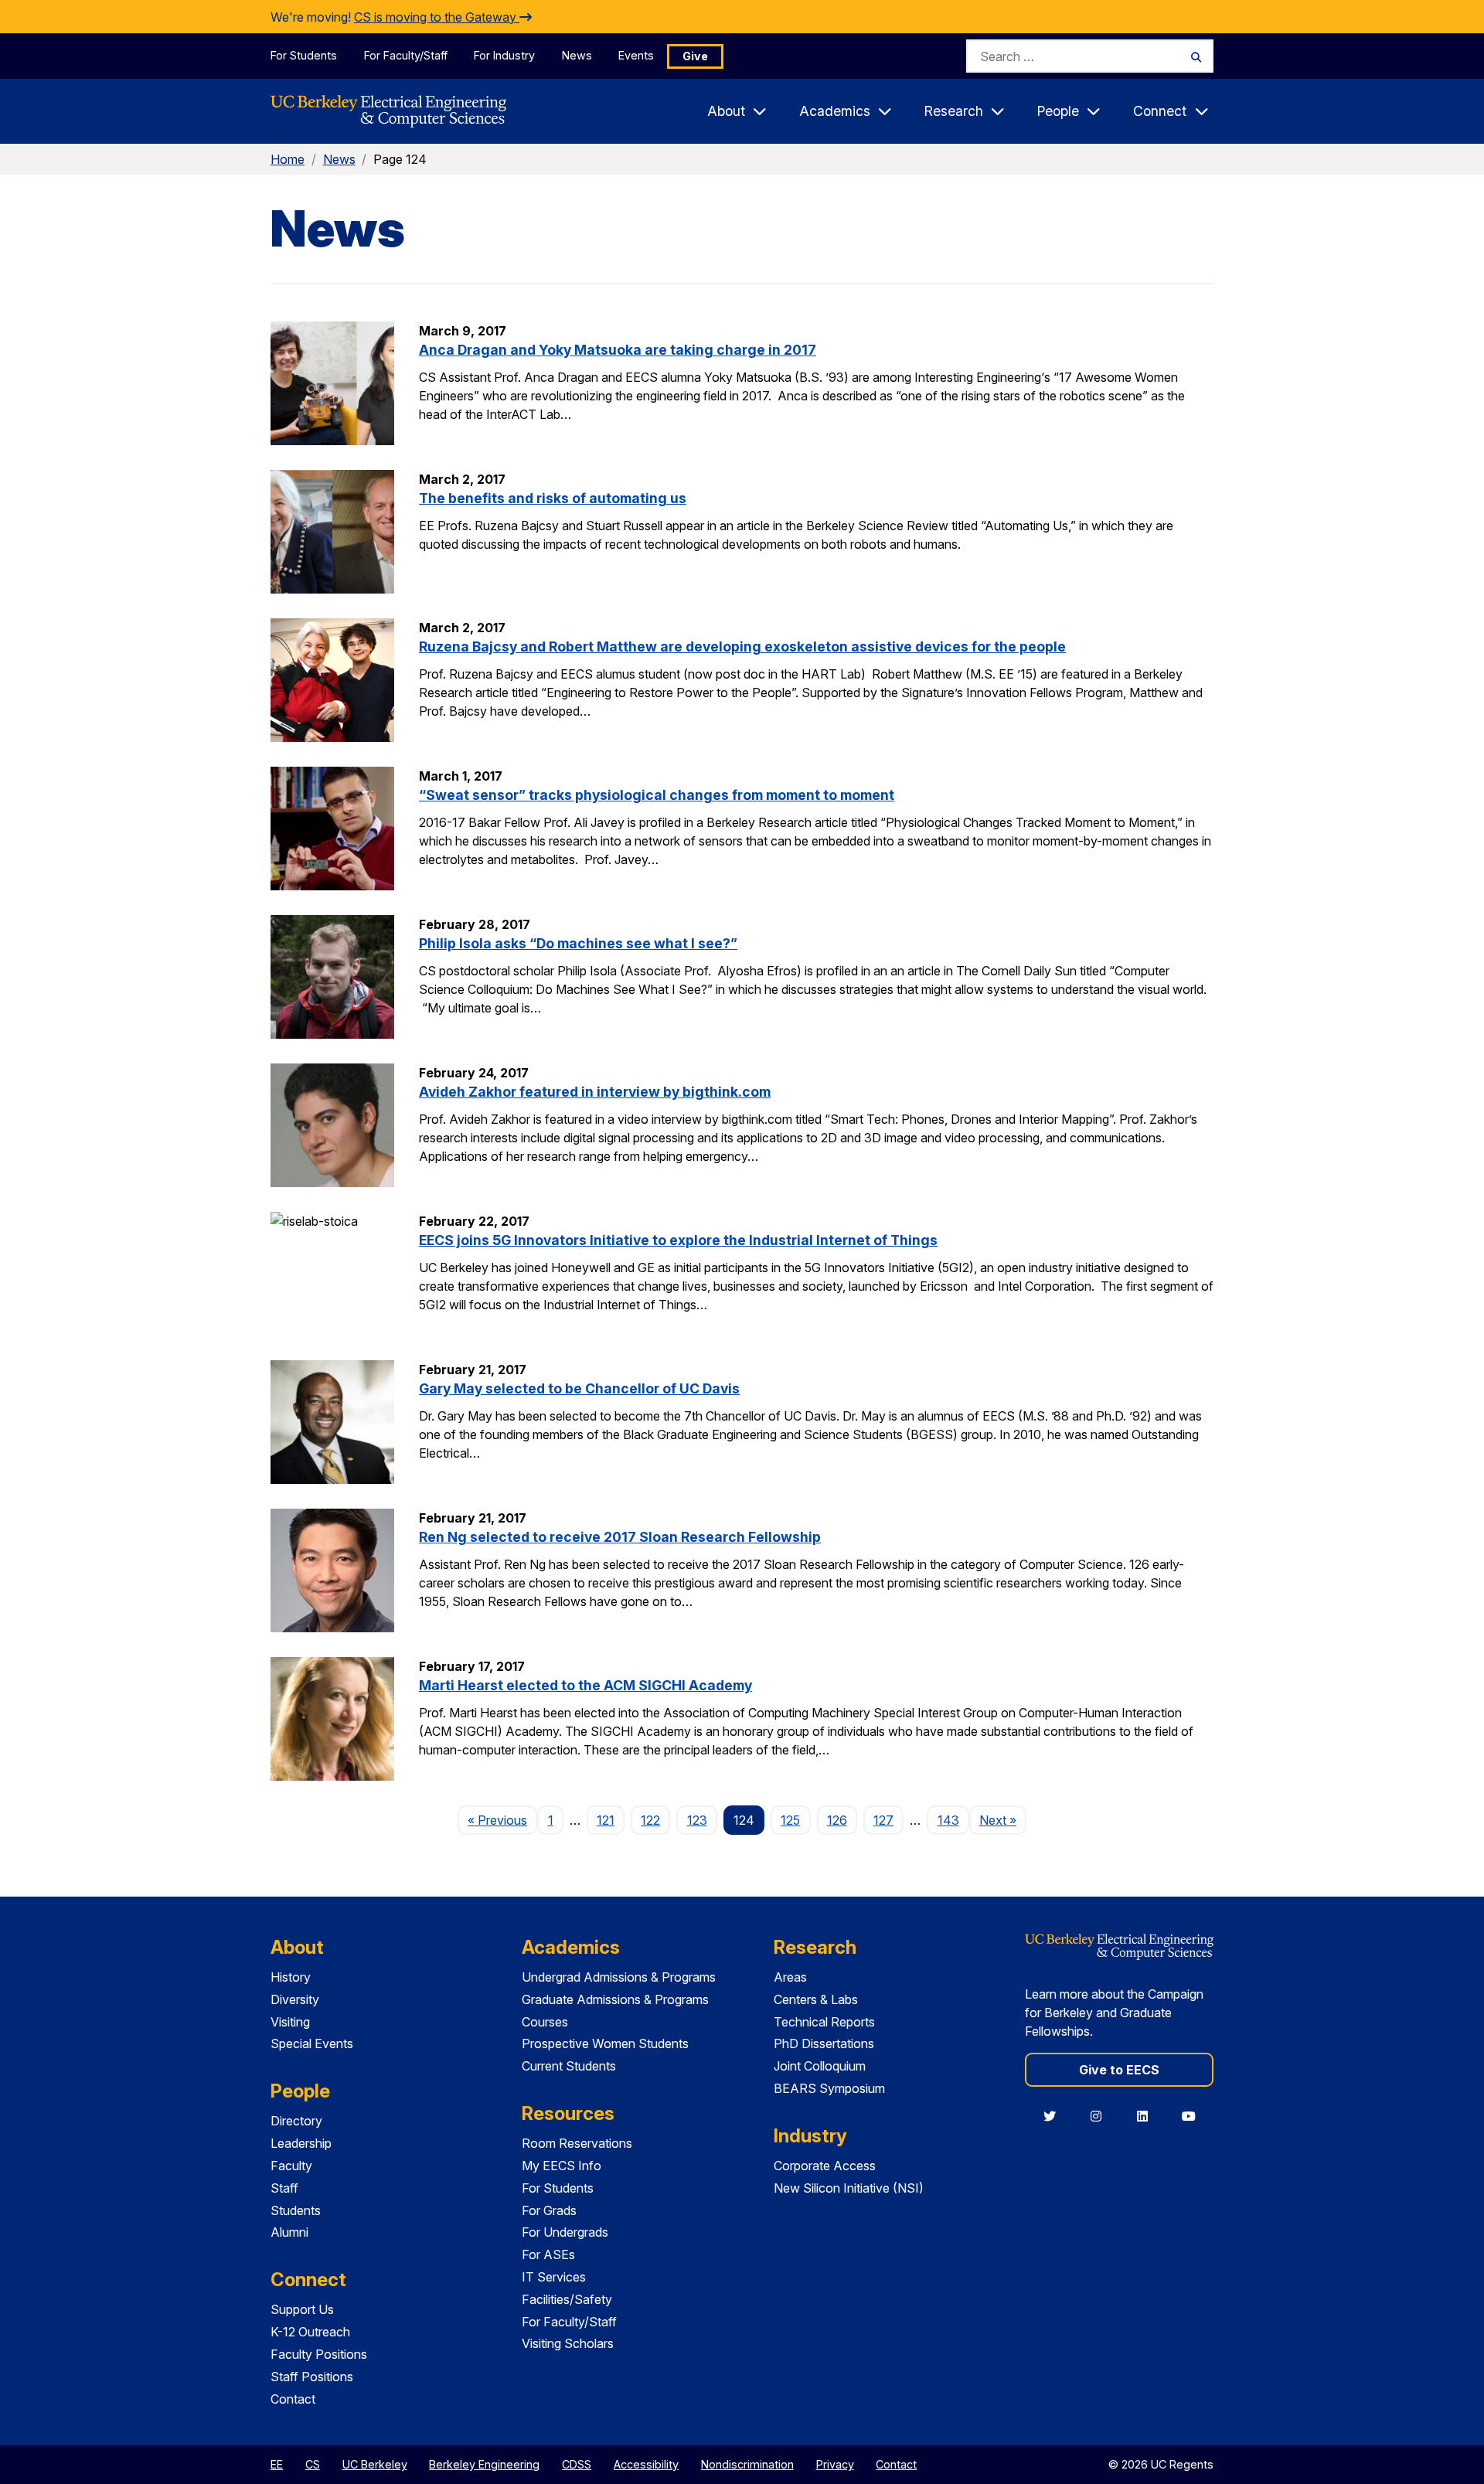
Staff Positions (312, 2377)
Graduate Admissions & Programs (615, 1999)
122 (650, 1820)
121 (606, 1820)
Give (695, 56)
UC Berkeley (375, 2464)
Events (636, 55)
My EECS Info (562, 2166)
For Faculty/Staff (406, 55)
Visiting (290, 2022)
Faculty (291, 2166)
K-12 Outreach (310, 2332)
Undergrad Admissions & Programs (619, 1977)
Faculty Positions (319, 2354)
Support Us (302, 2309)
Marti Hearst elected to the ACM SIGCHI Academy (585, 1685)
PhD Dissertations (824, 2043)
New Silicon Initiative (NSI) (849, 2188)
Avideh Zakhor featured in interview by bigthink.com (595, 1092)
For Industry (504, 55)
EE (277, 2464)
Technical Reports (824, 2022)
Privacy (835, 2464)
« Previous (502, 1820)
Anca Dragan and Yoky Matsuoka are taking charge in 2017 (618, 350)
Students (296, 2210)
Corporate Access (825, 2166)
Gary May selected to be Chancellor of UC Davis (579, 1388)
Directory (296, 2121)
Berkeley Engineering (484, 2464)
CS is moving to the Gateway (437, 17)
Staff (284, 2188)
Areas (790, 1977)
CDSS (577, 2464)
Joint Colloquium (820, 2066)
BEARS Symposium (829, 2088)
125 (790, 1820)
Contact (293, 2399)
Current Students (569, 2066)
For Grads (549, 2210)
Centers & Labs (816, 1999)
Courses (545, 2022)
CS (313, 2464)
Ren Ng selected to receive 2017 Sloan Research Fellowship (620, 1537)
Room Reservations (577, 2143)
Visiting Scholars (568, 2343)
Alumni (289, 2232)
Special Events (312, 2043)
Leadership (301, 2143)
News (577, 55)
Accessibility (646, 2464)
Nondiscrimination (747, 2464)
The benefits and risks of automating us (553, 498)
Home (288, 159)
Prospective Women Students (605, 2043)
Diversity (295, 1999)
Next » (1003, 1820)
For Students (304, 55)
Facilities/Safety (567, 2299)
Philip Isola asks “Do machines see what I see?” (578, 943)
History (291, 1977)
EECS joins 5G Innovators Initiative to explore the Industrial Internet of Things (678, 1240)
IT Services (554, 2277)
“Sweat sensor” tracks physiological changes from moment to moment (657, 795)
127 (883, 1820)
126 (837, 1820)
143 (948, 1820)
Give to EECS (1119, 2070)
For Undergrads (565, 2232)
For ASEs (548, 2254)
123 (697, 1820)
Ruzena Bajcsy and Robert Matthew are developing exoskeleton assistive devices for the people (742, 647)
